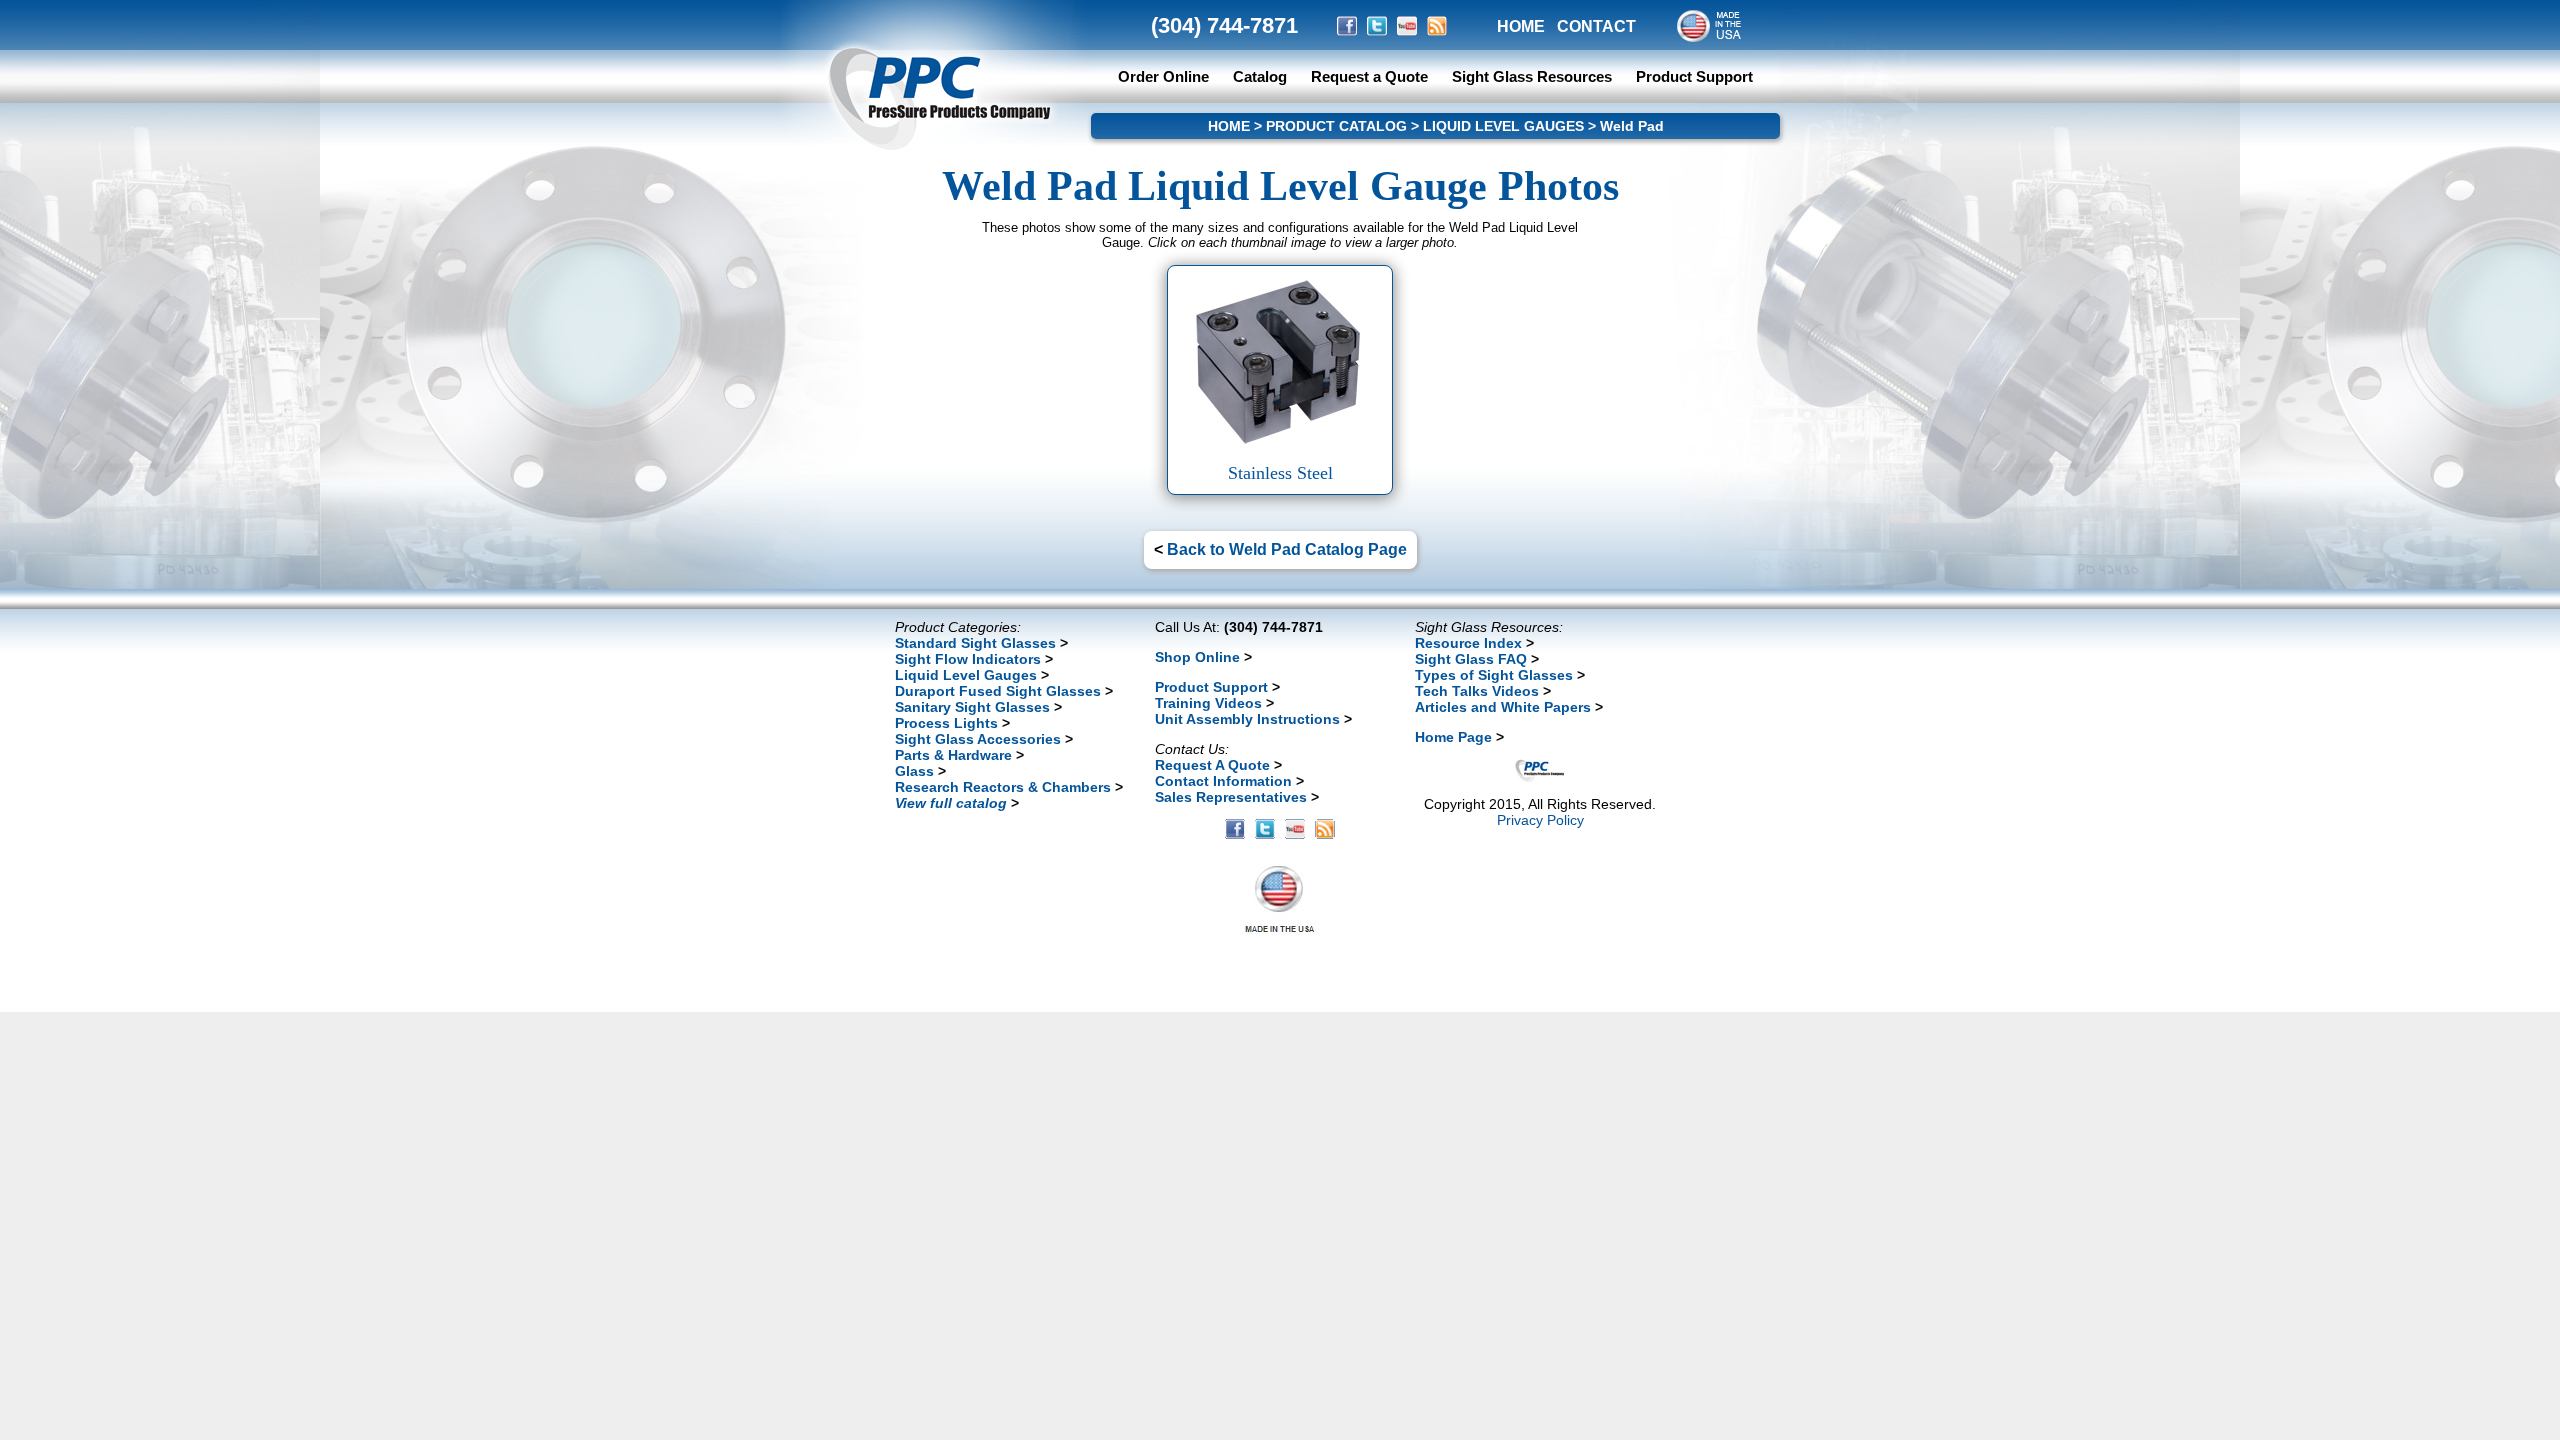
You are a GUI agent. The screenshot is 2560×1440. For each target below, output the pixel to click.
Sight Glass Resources (1532, 76)
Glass (914, 771)
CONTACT (1596, 26)
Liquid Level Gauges (966, 675)
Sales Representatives (1231, 797)
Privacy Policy (1540, 820)
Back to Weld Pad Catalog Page (1287, 549)
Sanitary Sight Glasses (972, 707)
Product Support (1694, 76)
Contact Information (1223, 781)
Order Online (1163, 76)
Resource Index (1468, 643)
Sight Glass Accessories (978, 739)
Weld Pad (1632, 126)
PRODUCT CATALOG (1336, 126)
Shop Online (1197, 657)
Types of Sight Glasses (1494, 675)
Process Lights (946, 723)
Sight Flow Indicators (968, 659)
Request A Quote (1212, 765)
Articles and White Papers (1503, 707)
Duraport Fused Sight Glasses (998, 691)
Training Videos (1208, 703)
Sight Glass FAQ (1471, 659)
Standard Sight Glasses (975, 643)
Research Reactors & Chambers (1003, 787)
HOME (1521, 26)
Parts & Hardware (953, 755)
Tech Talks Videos (1477, 691)
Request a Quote (1371, 76)
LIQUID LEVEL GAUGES (1503, 126)
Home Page (1453, 737)
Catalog (1260, 76)
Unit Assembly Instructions (1247, 719)
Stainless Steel (1280, 473)
